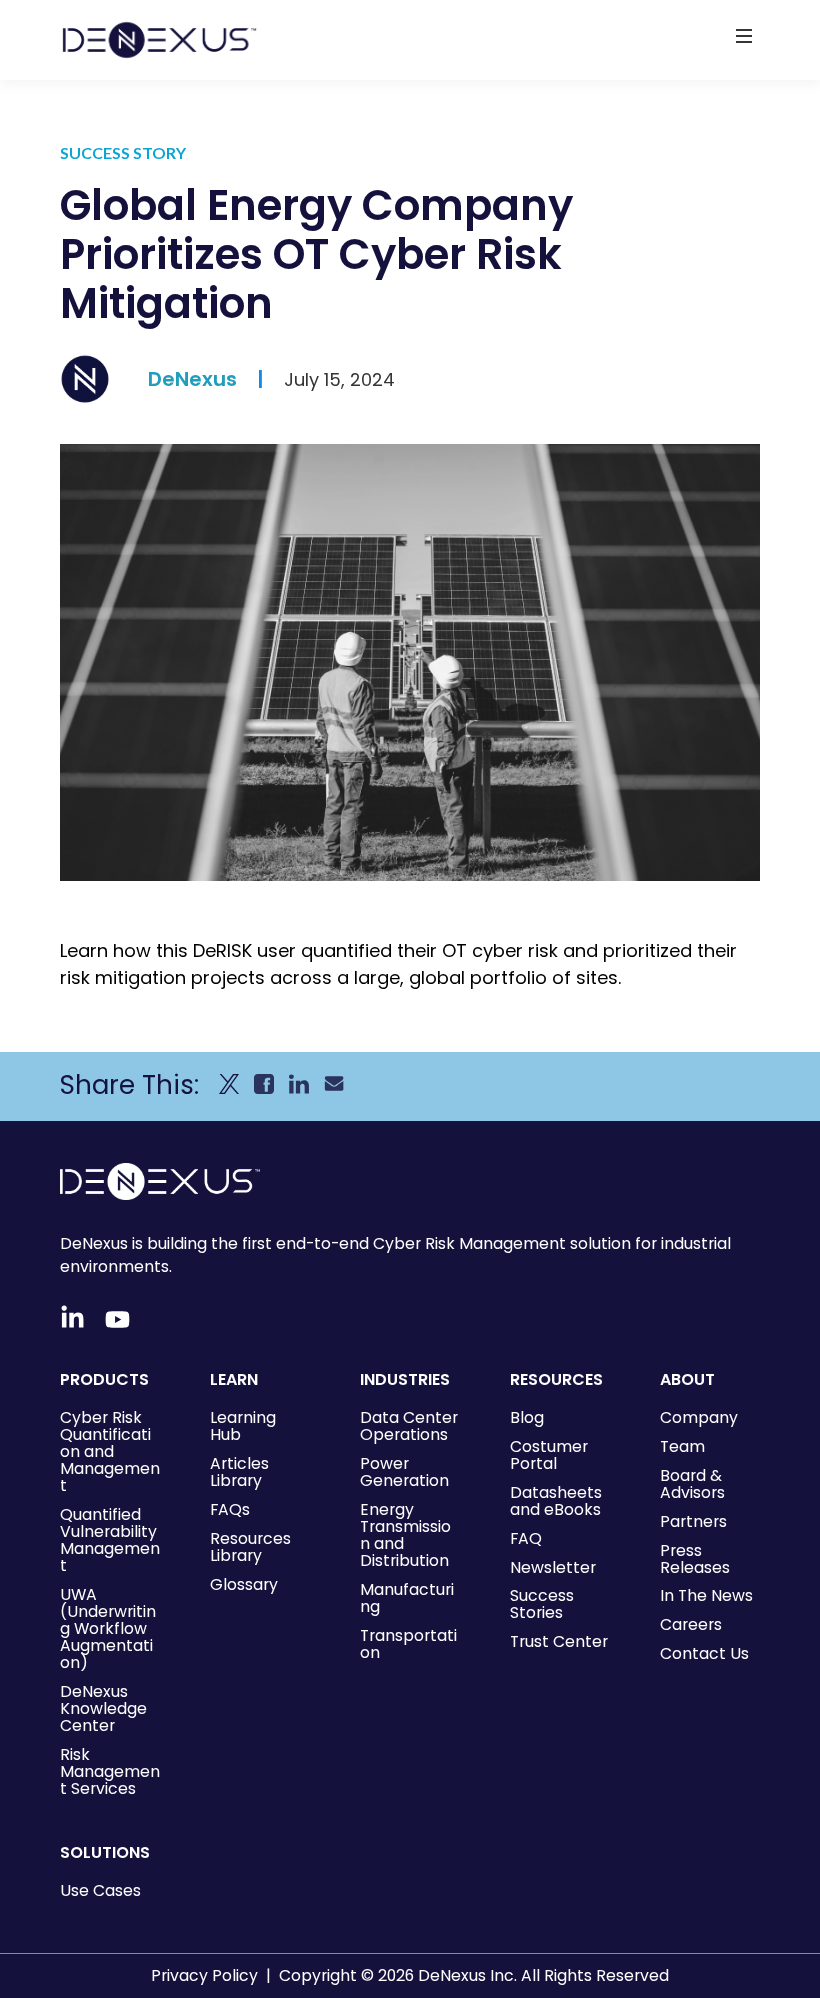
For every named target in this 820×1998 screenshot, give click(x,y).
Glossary (244, 1584)
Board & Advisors (692, 1484)
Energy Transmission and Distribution (405, 1535)
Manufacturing (407, 1598)
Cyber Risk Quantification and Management (110, 1451)
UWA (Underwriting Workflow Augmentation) (108, 1628)
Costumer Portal (549, 1455)
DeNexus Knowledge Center (103, 1708)
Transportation (408, 1644)
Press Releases (695, 1559)
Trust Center (559, 1641)
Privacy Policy (204, 1975)
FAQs (230, 1509)
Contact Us (704, 1653)
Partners (693, 1521)
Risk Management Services (110, 1771)
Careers (691, 1624)
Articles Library (239, 1472)
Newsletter (553, 1567)
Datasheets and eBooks (556, 1501)
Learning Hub (243, 1426)
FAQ (526, 1538)
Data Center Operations (409, 1426)
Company (699, 1417)
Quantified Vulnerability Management (110, 1540)
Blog (527, 1417)
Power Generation (404, 1472)
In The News (706, 1595)
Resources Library (250, 1547)
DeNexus (192, 379)
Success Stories (542, 1604)
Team (682, 1446)
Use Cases (100, 1890)
